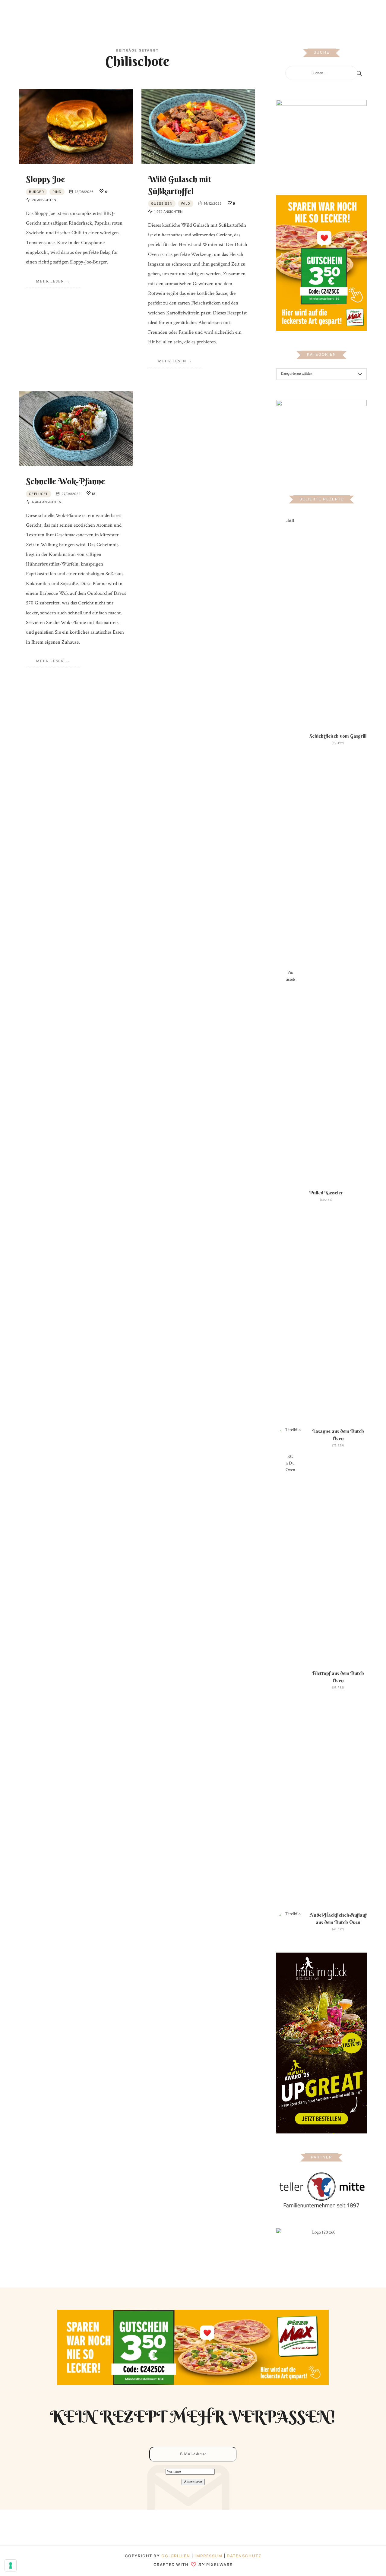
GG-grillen (176, 2556)
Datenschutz (244, 2556)
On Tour (236, 13)
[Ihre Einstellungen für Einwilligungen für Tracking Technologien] (11, 2565)
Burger (36, 192)
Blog (129, 13)
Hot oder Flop (205, 13)
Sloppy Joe (45, 179)
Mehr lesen (50, 281)
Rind (57, 192)
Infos (256, 13)
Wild (186, 203)
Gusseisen (162, 203)
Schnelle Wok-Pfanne (65, 481)
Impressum (209, 2556)
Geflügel (39, 494)
